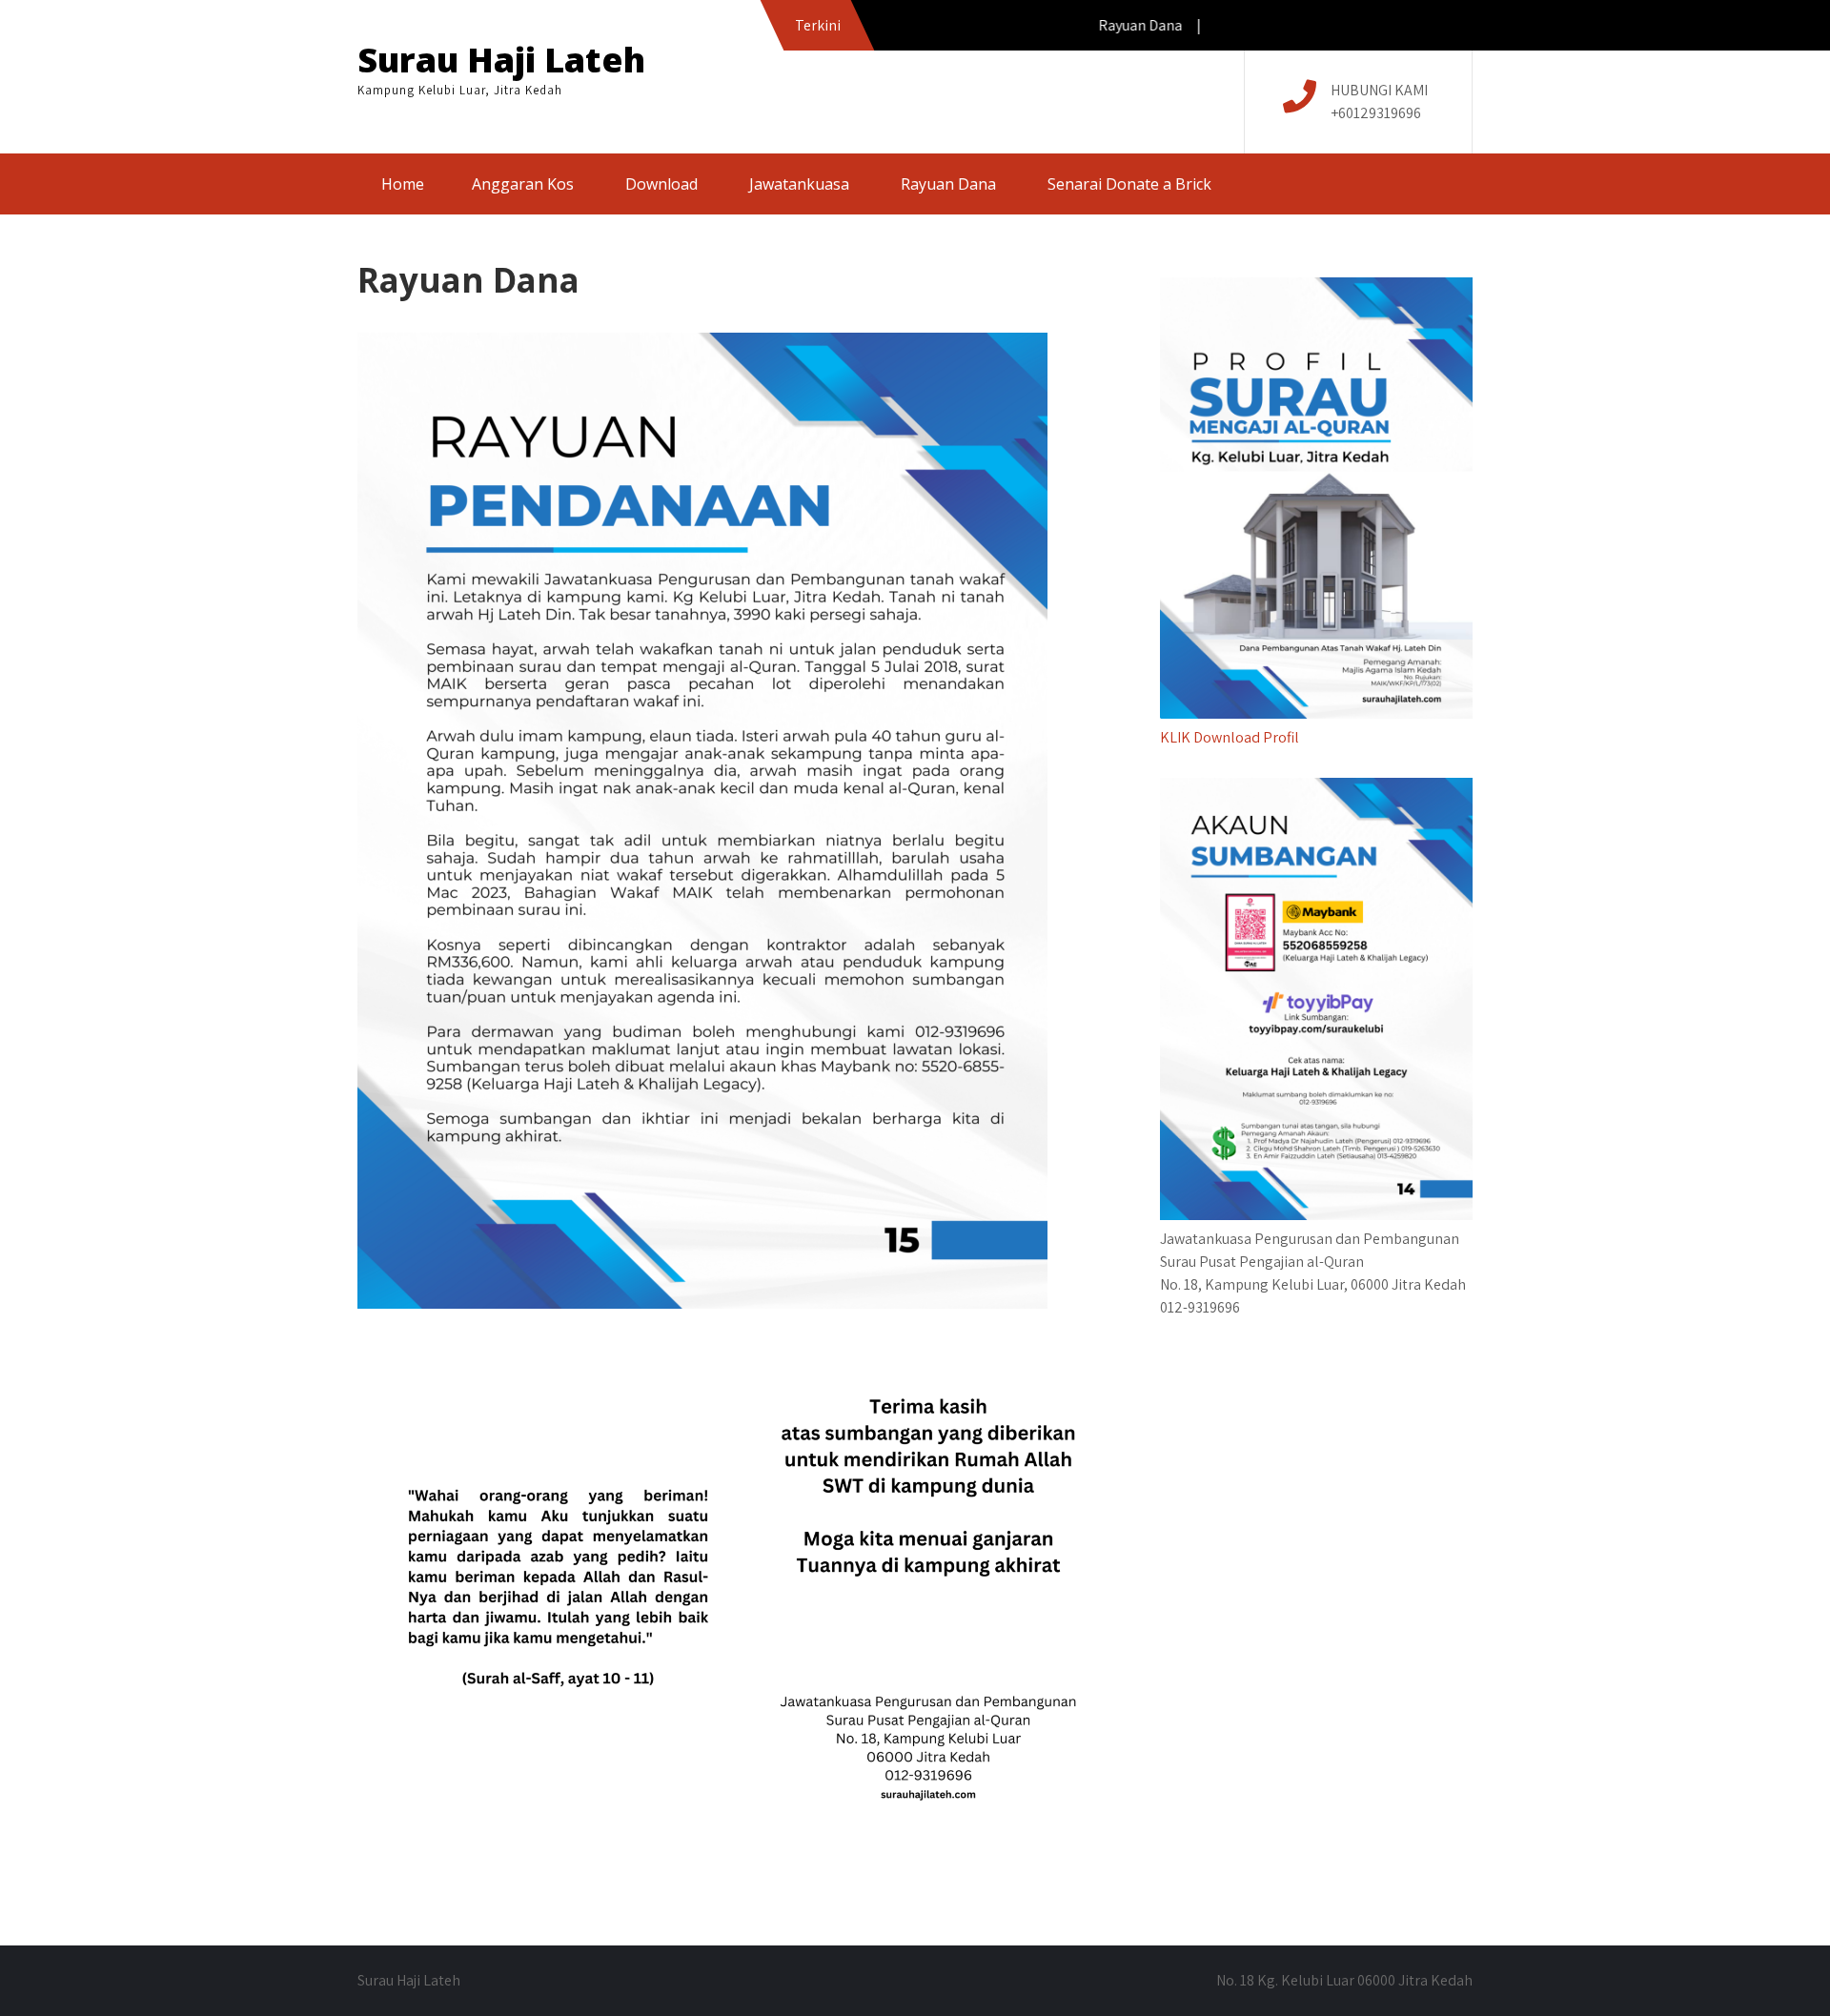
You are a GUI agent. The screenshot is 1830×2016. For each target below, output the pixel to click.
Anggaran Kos (523, 184)
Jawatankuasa (799, 184)
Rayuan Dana (948, 184)
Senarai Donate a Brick (1129, 184)
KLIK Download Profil (1230, 737)
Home (403, 184)
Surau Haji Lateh (501, 60)
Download (661, 184)
